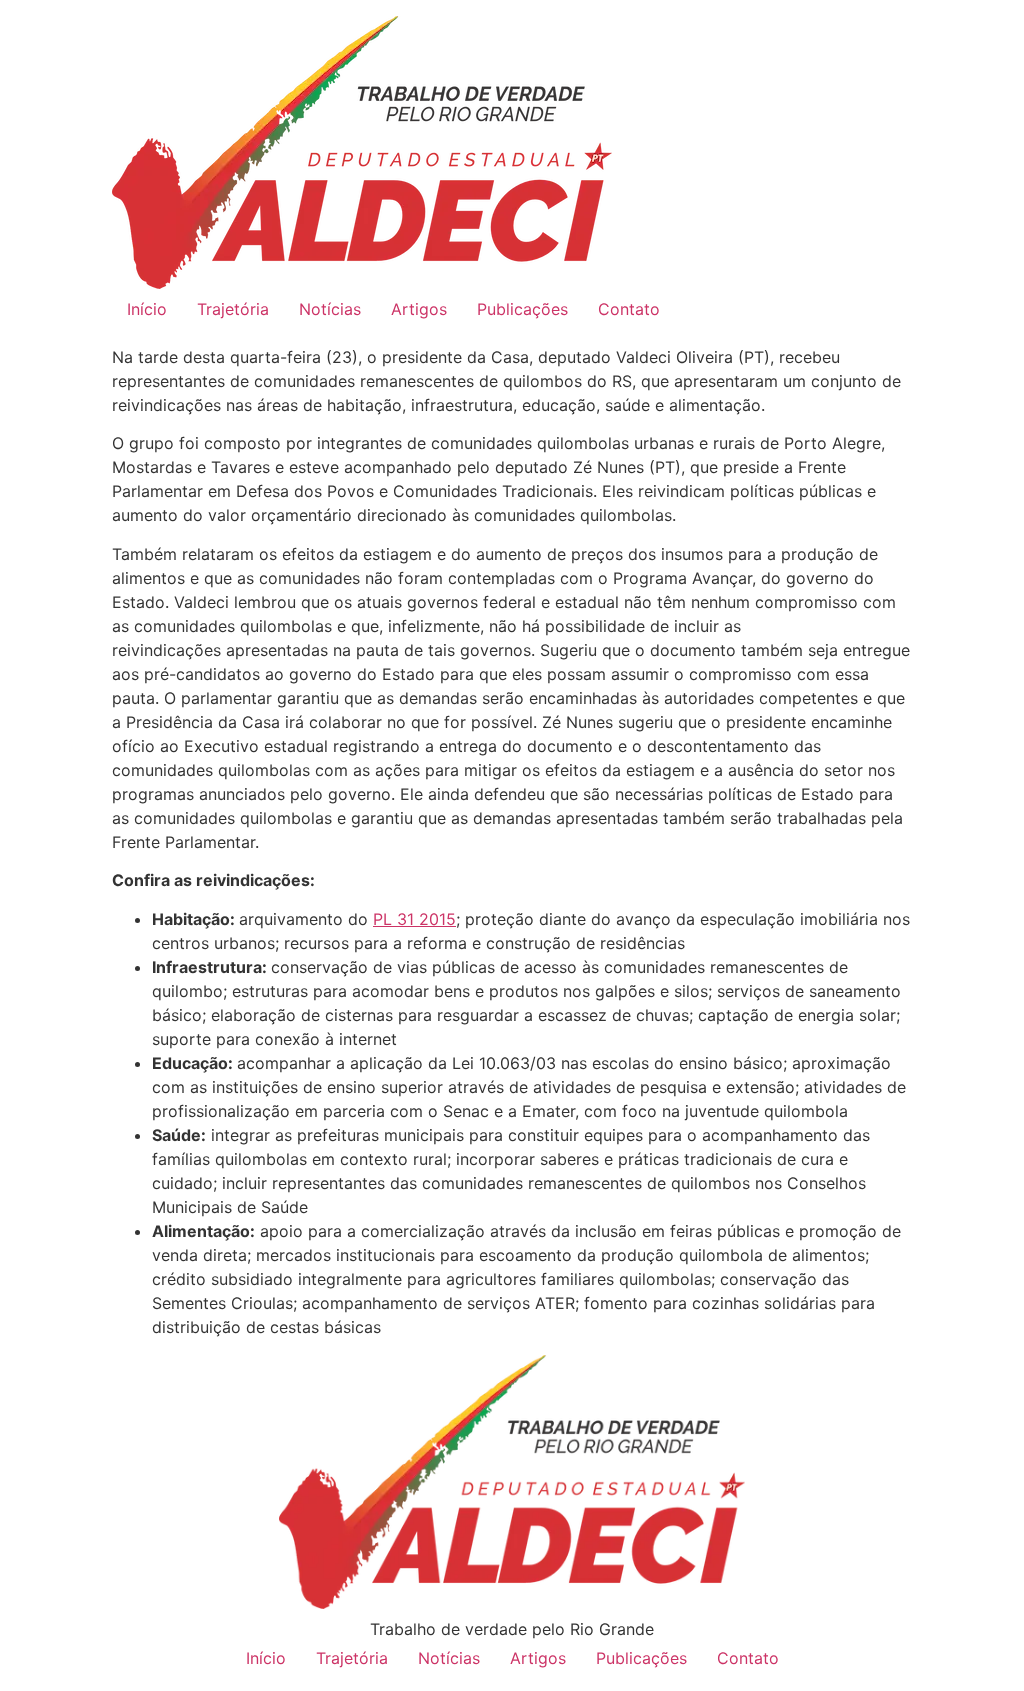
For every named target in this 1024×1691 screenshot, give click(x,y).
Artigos (419, 309)
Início (147, 309)
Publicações (522, 309)
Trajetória (233, 309)
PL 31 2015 (414, 919)
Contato (629, 309)
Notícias (330, 309)
